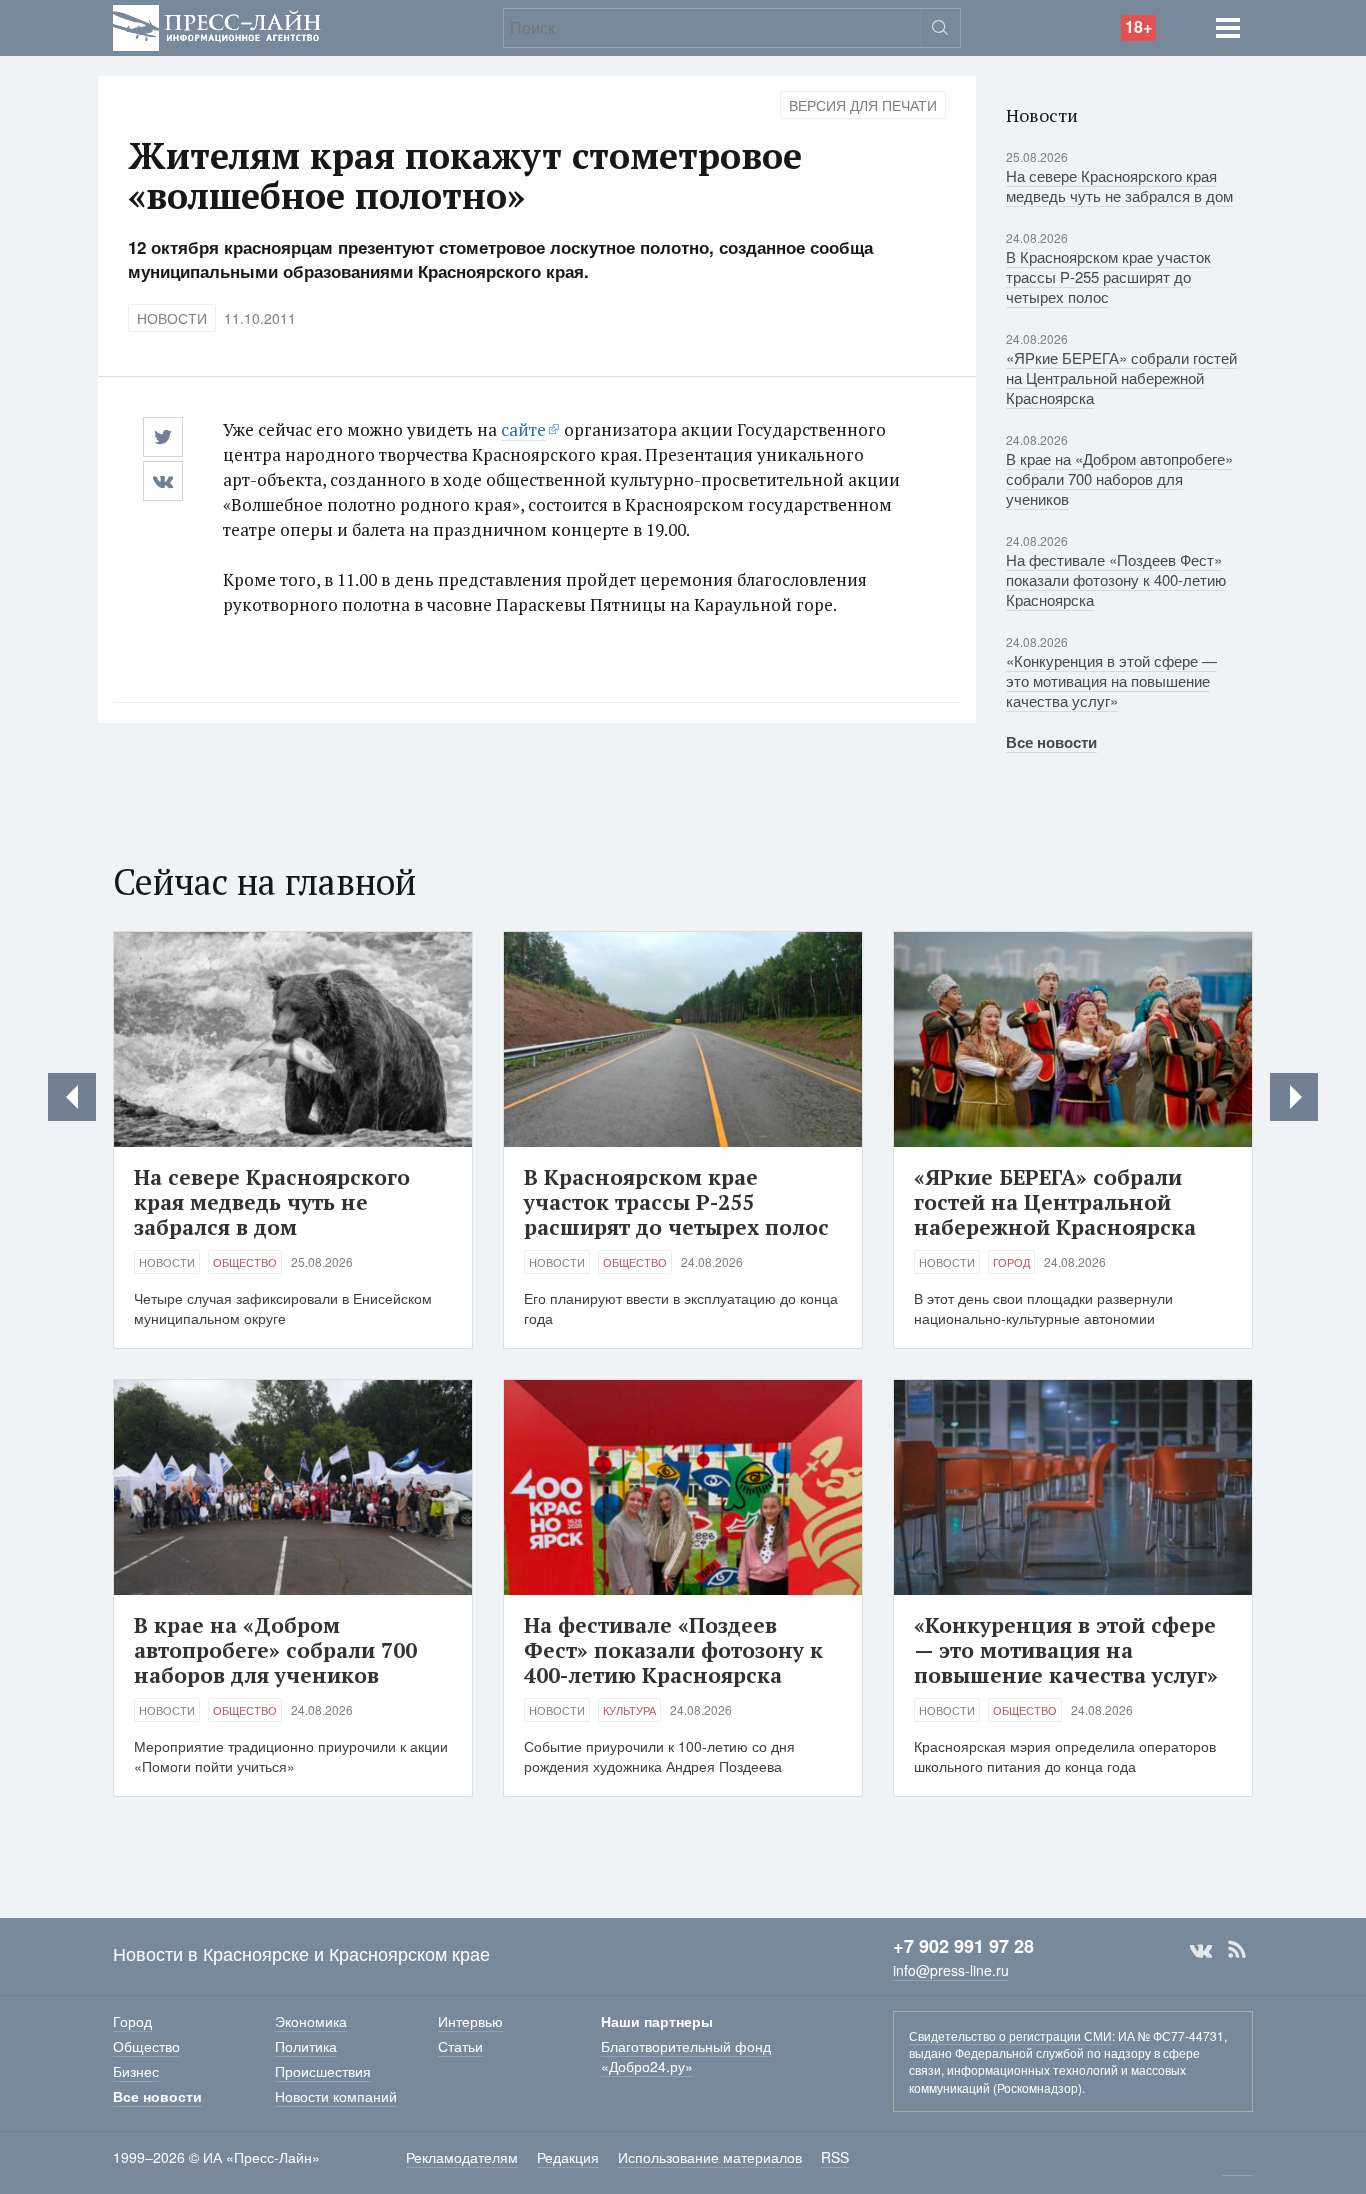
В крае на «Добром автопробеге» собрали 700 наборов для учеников (1119, 478)
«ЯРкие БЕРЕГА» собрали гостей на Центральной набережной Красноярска (1121, 377)
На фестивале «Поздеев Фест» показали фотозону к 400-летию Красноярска (1116, 579)
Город (1011, 1262)
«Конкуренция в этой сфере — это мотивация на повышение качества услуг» (1111, 680)
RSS (1237, 1950)
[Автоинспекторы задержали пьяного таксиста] (1294, 1097)
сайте (523, 429)
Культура (629, 1710)
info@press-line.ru (951, 1970)
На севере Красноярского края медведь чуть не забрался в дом (1119, 185)
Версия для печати (863, 105)
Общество (245, 1262)
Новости (172, 318)
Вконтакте (1201, 1950)
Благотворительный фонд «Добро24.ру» (686, 2056)
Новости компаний (336, 2096)
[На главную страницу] (217, 25)
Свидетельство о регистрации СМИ (1010, 2035)
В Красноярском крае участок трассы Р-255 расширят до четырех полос (1108, 276)
